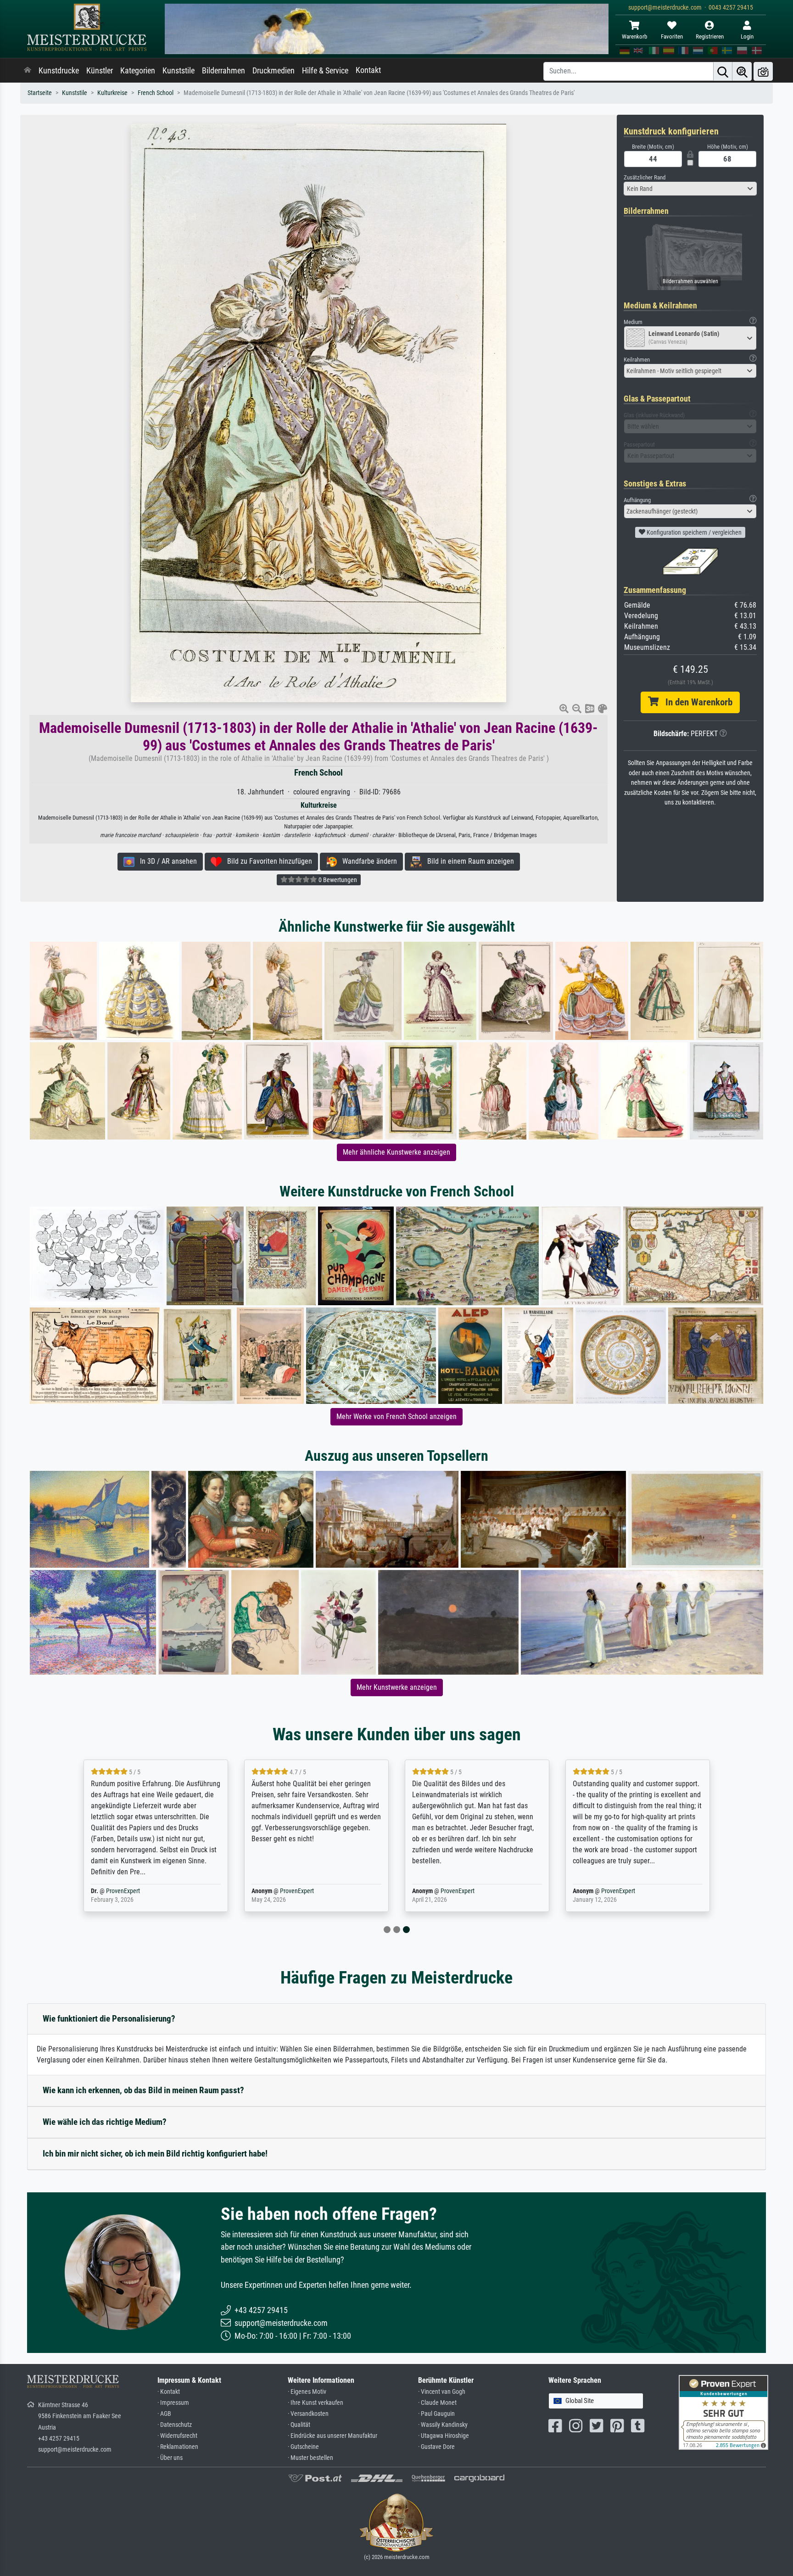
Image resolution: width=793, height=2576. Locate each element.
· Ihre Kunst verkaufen (316, 2403)
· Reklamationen (178, 2447)
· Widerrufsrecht (177, 2436)
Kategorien (138, 71)
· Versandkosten (308, 2414)
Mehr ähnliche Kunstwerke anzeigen (396, 1152)
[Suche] (723, 71)
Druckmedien (274, 71)
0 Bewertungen (337, 880)
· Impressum (173, 2403)
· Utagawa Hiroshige (444, 2436)
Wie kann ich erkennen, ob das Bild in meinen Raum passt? (143, 2090)
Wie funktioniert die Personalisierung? (109, 2019)
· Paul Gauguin (436, 2414)
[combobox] (690, 189)
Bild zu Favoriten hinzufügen (267, 861)
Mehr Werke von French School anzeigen (396, 1417)
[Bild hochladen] (763, 71)
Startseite (40, 93)
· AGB (164, 2414)
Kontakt (368, 70)
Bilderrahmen (223, 71)
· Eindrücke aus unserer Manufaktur (332, 2436)
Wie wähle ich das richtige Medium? (105, 2122)
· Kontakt (169, 2392)
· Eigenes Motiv (307, 2392)
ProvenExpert (136, 1891)
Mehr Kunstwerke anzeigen (397, 1687)
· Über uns (170, 2458)
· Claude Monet (437, 2403)
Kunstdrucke (59, 71)
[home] (28, 71)
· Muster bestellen (310, 2458)
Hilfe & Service (325, 71)
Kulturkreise (112, 93)
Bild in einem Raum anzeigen (468, 861)
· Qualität (299, 2425)
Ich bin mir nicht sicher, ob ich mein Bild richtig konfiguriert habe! (155, 2154)
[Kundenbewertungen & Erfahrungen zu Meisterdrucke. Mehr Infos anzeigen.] (723, 2412)
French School (156, 93)
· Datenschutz (175, 2425)
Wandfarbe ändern (367, 861)
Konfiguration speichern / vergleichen (693, 532)
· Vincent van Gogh (442, 2392)
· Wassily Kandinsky (443, 2425)
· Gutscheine (303, 2447)
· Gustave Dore (436, 2447)
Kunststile (179, 71)
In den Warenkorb (695, 702)
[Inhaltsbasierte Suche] (742, 71)
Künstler (100, 71)
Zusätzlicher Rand (645, 177)
